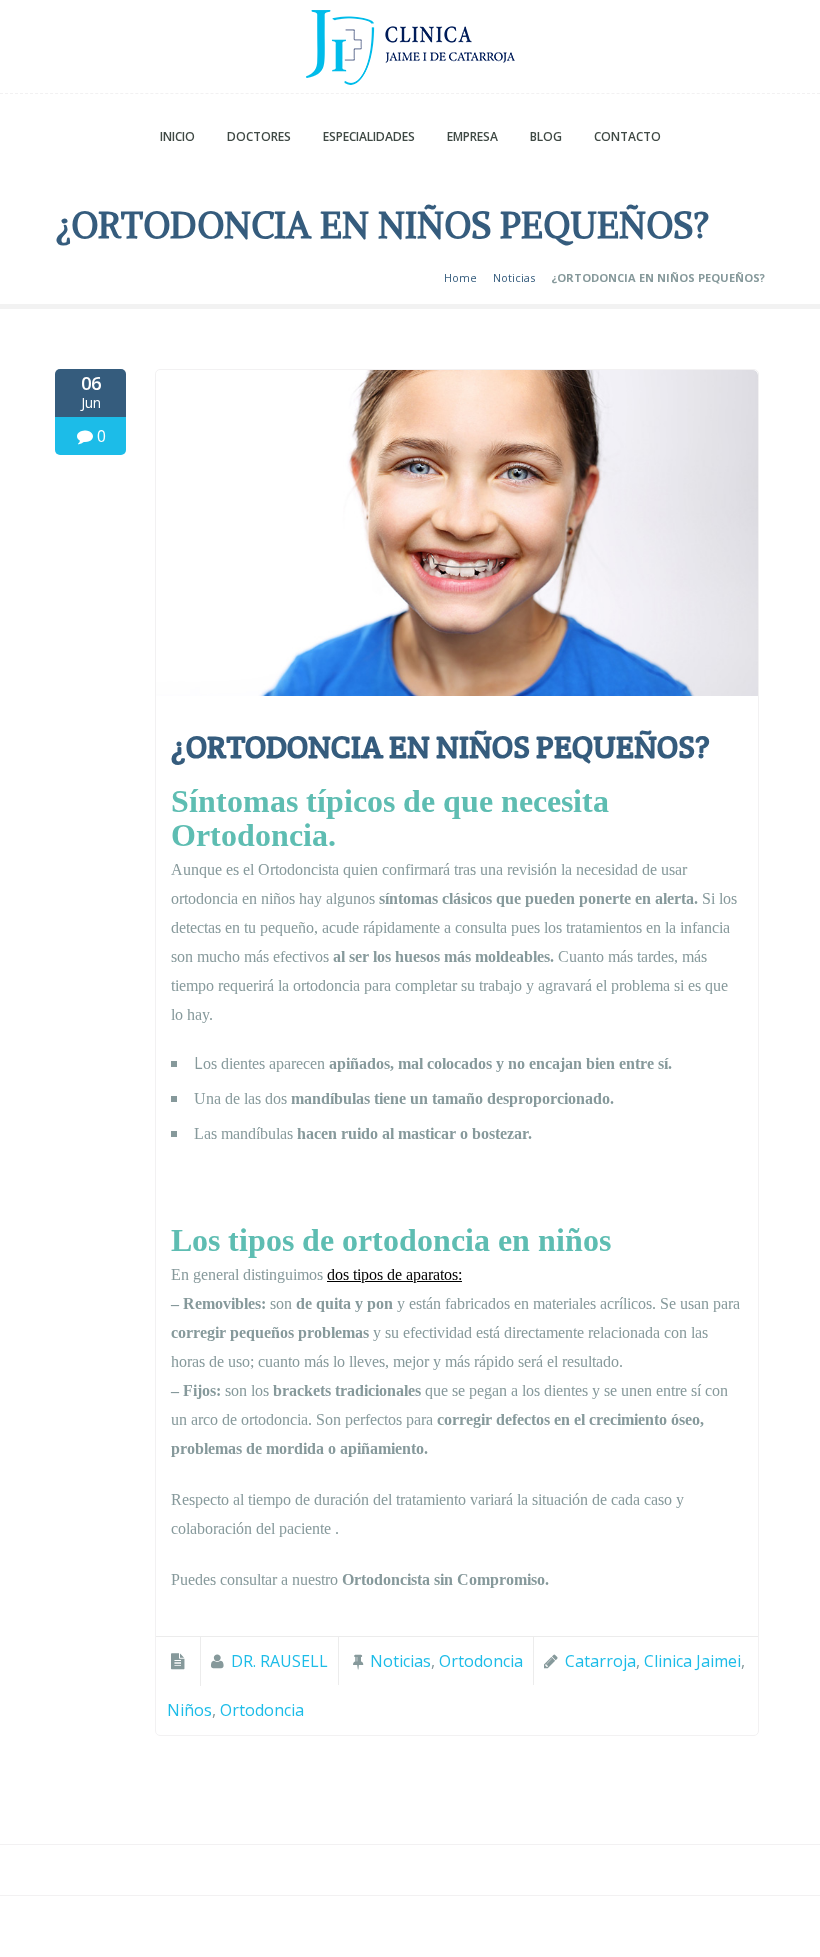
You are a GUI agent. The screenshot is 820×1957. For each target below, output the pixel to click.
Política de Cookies (508, 1933)
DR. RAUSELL (279, 1661)
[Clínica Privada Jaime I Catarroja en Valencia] (410, 51)
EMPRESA (472, 136)
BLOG (546, 136)
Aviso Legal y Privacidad (326, 1933)
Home (460, 277)
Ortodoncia (481, 1661)
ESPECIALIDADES (369, 136)
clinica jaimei (692, 1661)
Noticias (514, 277)
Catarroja (600, 1661)
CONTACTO (627, 136)
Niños (189, 1710)
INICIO (177, 136)
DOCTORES (259, 136)
